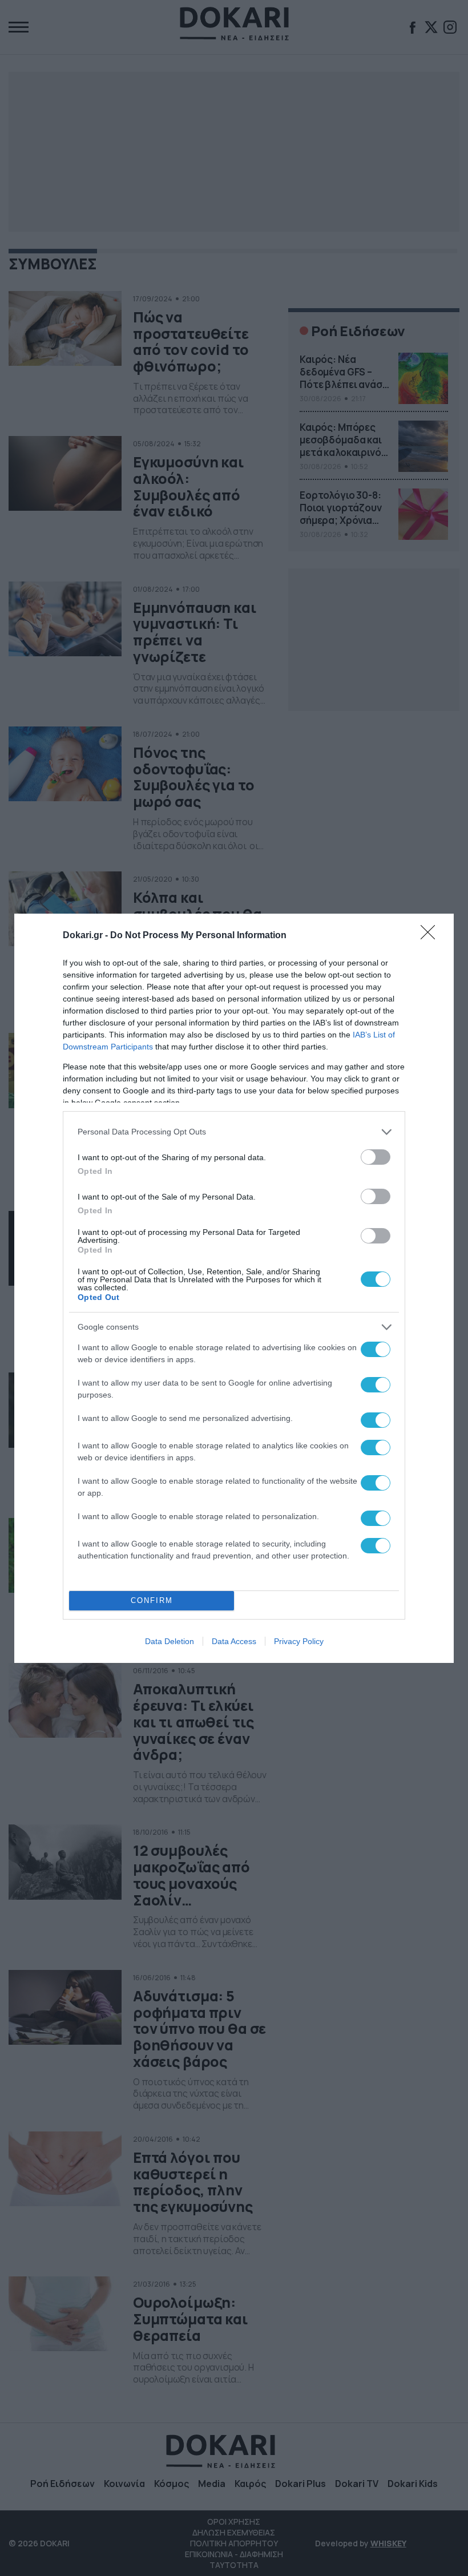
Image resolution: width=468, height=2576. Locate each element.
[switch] (376, 1157)
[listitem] (234, 1132)
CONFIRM (152, 1600)
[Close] (431, 936)
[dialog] (234, 1288)
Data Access (234, 1641)
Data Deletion (170, 1641)
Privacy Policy (299, 1641)
